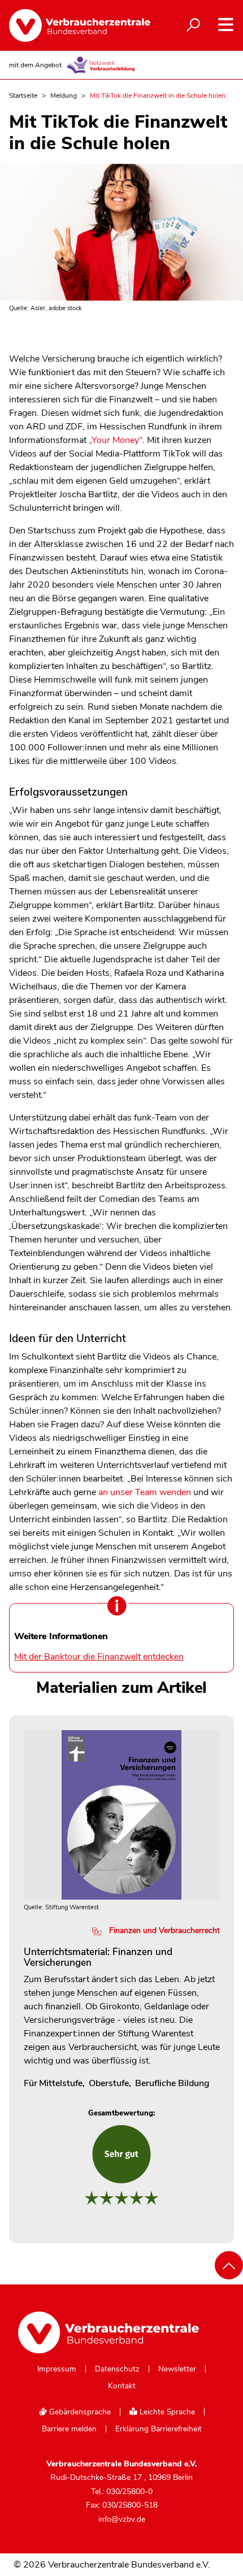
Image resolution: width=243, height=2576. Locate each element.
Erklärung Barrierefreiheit (159, 2429)
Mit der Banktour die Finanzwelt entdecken (99, 1657)
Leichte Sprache (166, 2412)
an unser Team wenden (145, 1492)
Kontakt (122, 2386)
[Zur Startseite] (74, 25)
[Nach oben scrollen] (229, 2265)
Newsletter (177, 2369)
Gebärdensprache (79, 2412)
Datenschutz (117, 2369)
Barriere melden (69, 2429)
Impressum (57, 2369)
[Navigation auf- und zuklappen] (226, 25)
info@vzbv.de (122, 2519)
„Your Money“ (116, 440)
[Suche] (193, 25)
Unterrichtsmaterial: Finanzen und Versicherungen (98, 1957)
